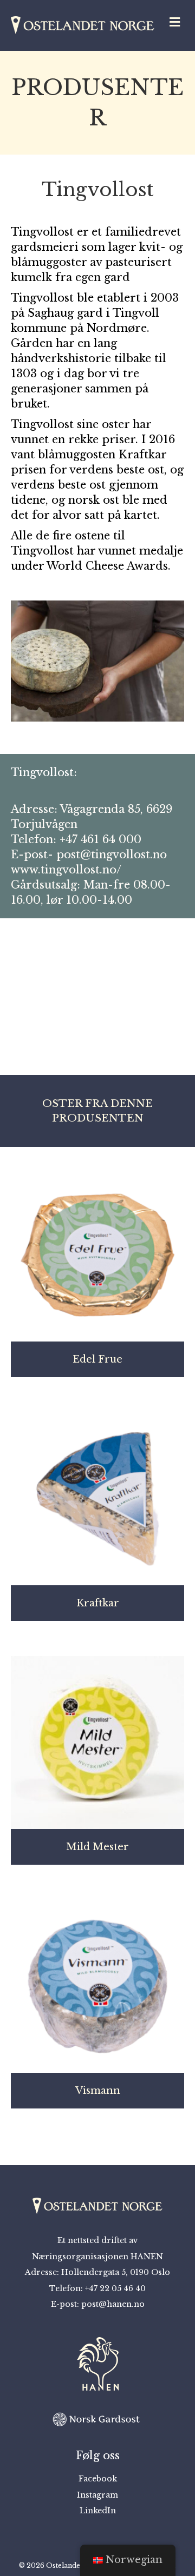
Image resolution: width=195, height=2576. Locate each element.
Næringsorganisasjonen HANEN (97, 2257)
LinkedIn (98, 2511)
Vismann (98, 2091)
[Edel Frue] (97, 1254)
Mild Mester (97, 1847)
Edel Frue (97, 1359)
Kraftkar (98, 1603)
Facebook (98, 2479)
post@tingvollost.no (112, 855)
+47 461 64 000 (100, 839)
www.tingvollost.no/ (66, 870)
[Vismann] (97, 1985)
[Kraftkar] (97, 1498)
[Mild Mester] (97, 1741)
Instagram (97, 2495)
